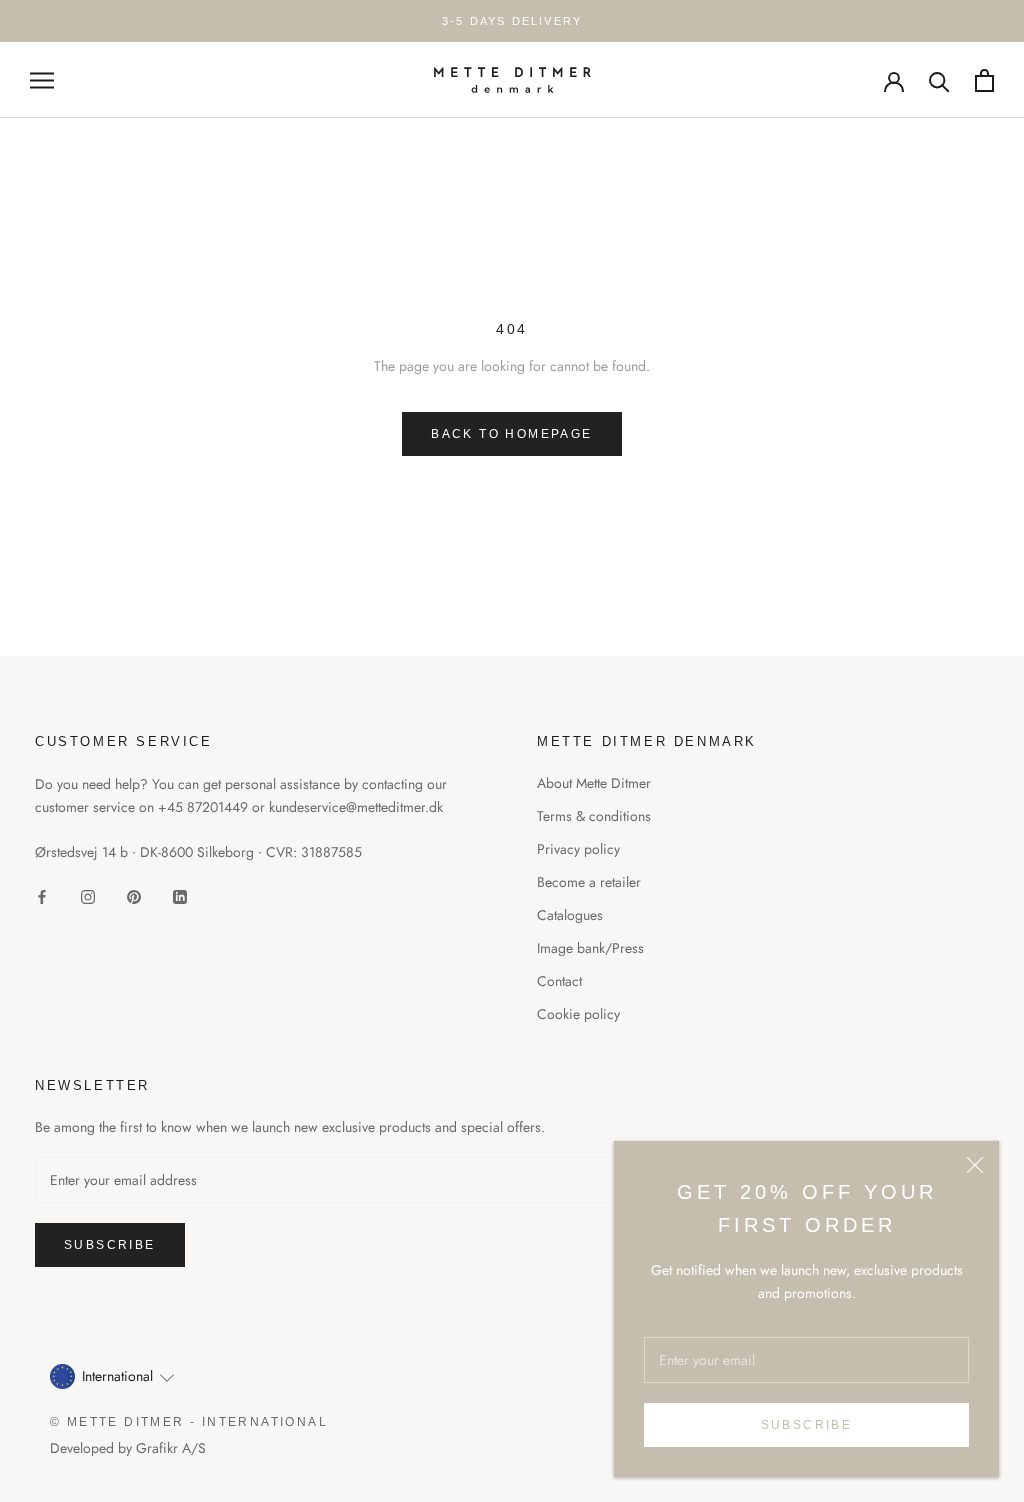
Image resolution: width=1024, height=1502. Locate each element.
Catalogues (570, 915)
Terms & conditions (594, 816)
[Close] (975, 1165)
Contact (559, 981)
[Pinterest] (134, 895)
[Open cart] (984, 80)
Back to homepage (511, 434)
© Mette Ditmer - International (189, 1422)
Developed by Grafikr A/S (128, 1448)
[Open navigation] (42, 79)
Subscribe (807, 1425)
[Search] (939, 80)
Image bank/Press (590, 948)
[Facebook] (42, 895)
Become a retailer (589, 882)
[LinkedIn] (180, 895)
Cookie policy (578, 1014)
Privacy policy (578, 849)
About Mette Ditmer (594, 783)
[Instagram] (88, 895)
